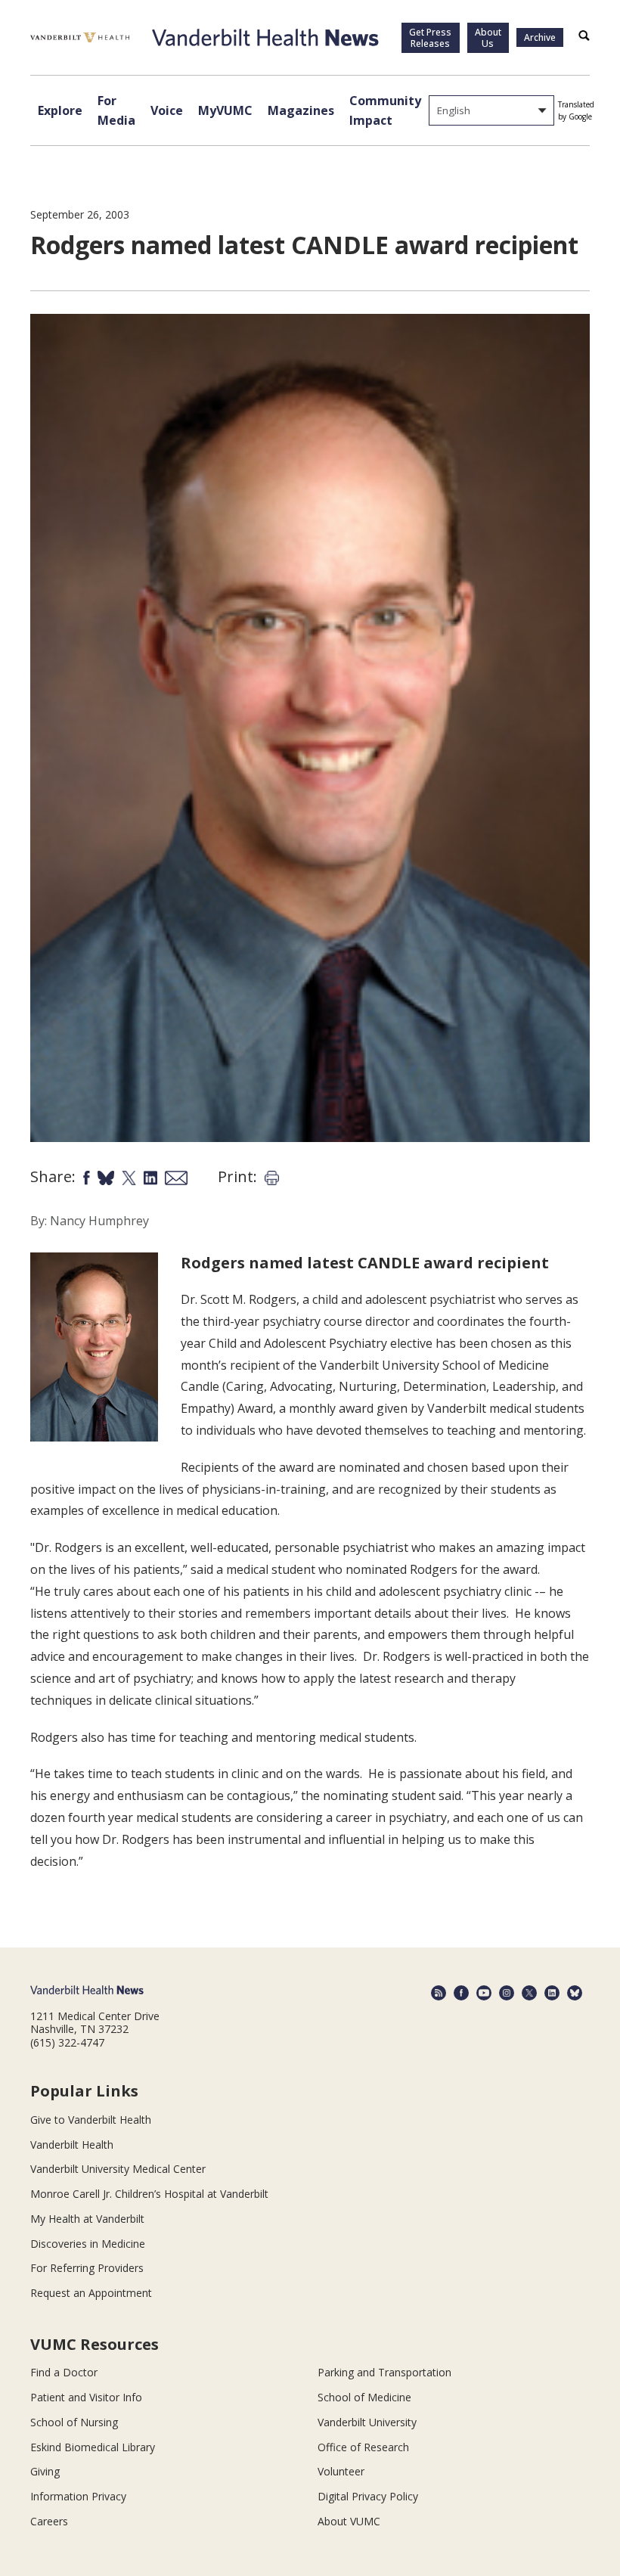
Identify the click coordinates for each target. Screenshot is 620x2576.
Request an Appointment (91, 2293)
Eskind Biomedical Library (93, 2447)
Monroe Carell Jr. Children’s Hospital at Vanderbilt (149, 2194)
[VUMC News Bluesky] (575, 1993)
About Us (488, 38)
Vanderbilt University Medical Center (118, 2169)
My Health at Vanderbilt (87, 2219)
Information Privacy (78, 2496)
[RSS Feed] (439, 1993)
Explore (60, 110)
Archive (540, 37)
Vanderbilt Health (72, 2145)
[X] (529, 1993)
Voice (167, 110)
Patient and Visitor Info (86, 2397)
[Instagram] (507, 1993)
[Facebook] (461, 1993)
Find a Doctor (64, 2372)
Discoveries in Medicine (88, 2244)
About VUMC (349, 2521)
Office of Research (363, 2447)
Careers (49, 2521)
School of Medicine (364, 2397)
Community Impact (385, 110)
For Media (116, 110)
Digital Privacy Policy (368, 2496)
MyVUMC (225, 110)
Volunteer (341, 2471)
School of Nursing (74, 2422)
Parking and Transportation (384, 2372)
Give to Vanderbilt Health (91, 2120)
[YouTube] (484, 1993)
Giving (45, 2471)
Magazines (301, 110)
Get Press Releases (430, 38)
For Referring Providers (87, 2268)
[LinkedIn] (552, 1993)
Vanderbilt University (367, 2422)
